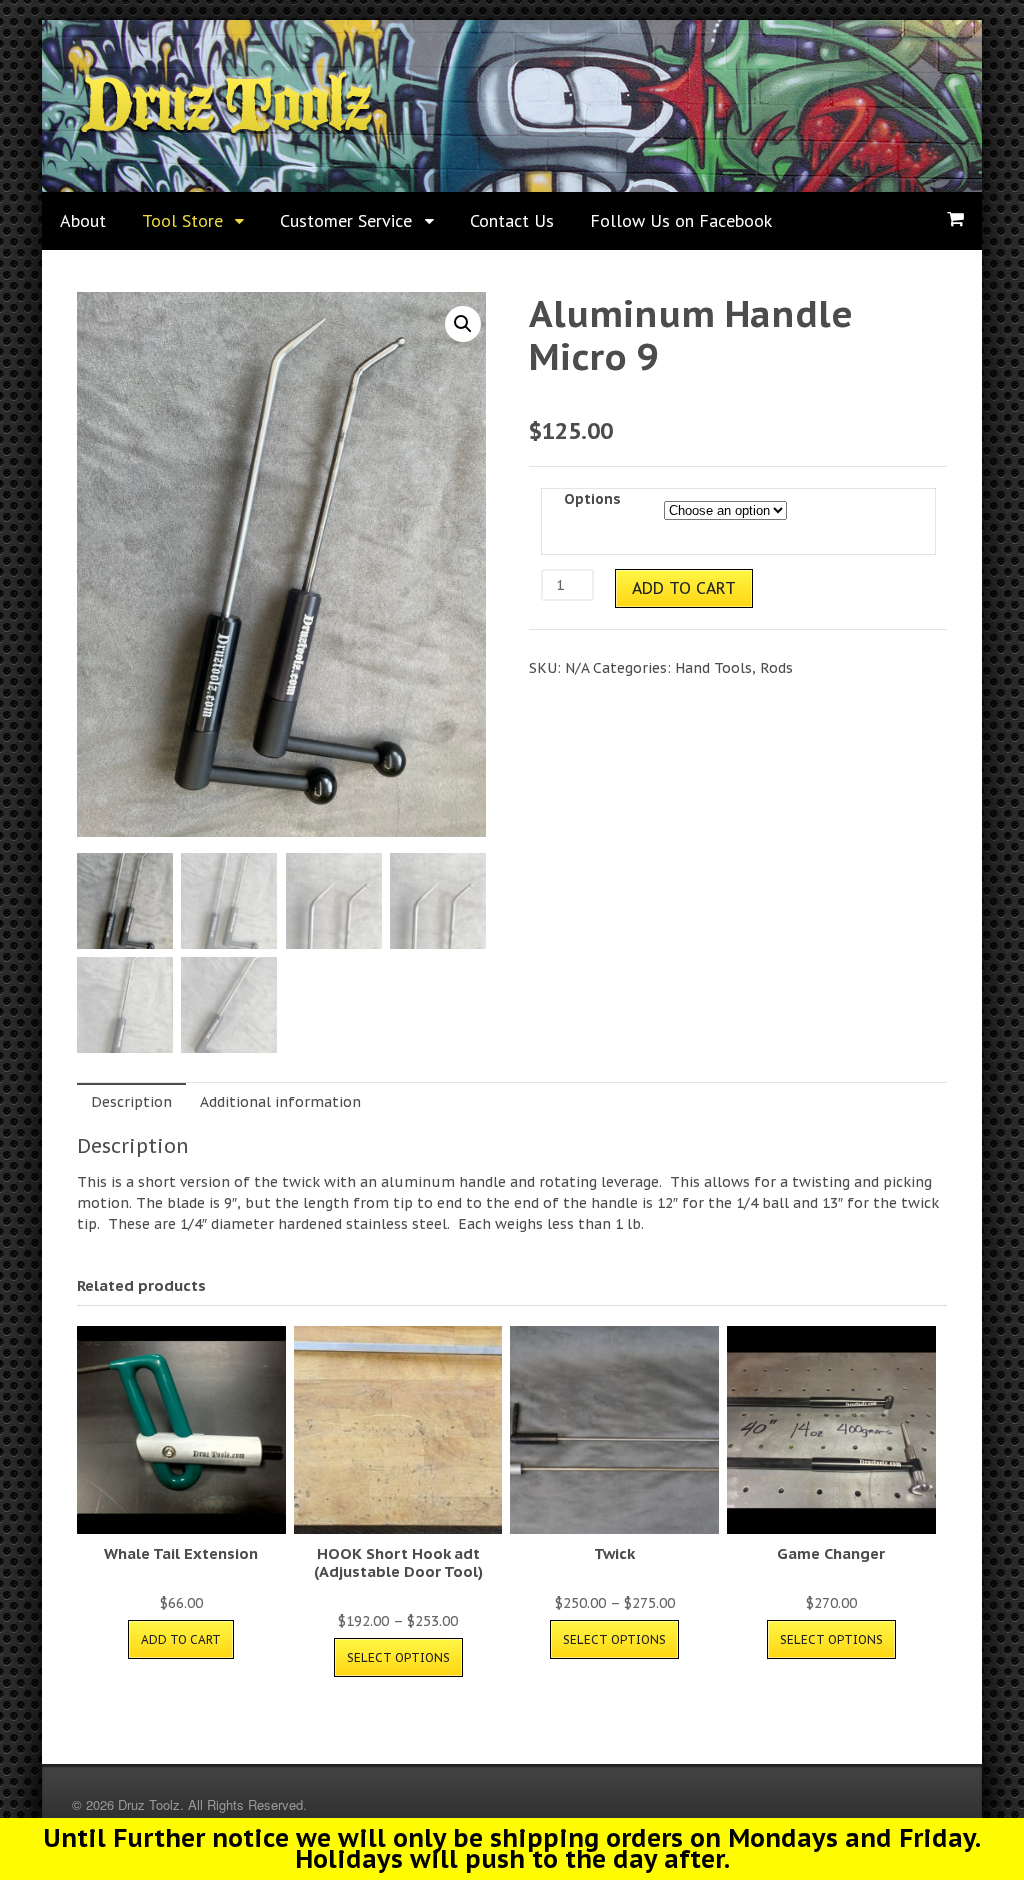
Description (131, 1102)
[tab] (131, 1101)
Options (592, 499)
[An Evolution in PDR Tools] (226, 131)
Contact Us (512, 220)
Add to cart (684, 588)
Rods (776, 668)
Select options (398, 1657)
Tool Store (182, 220)
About (83, 220)
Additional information (280, 1102)
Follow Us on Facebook (681, 220)
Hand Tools (713, 668)
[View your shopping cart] (955, 219)
